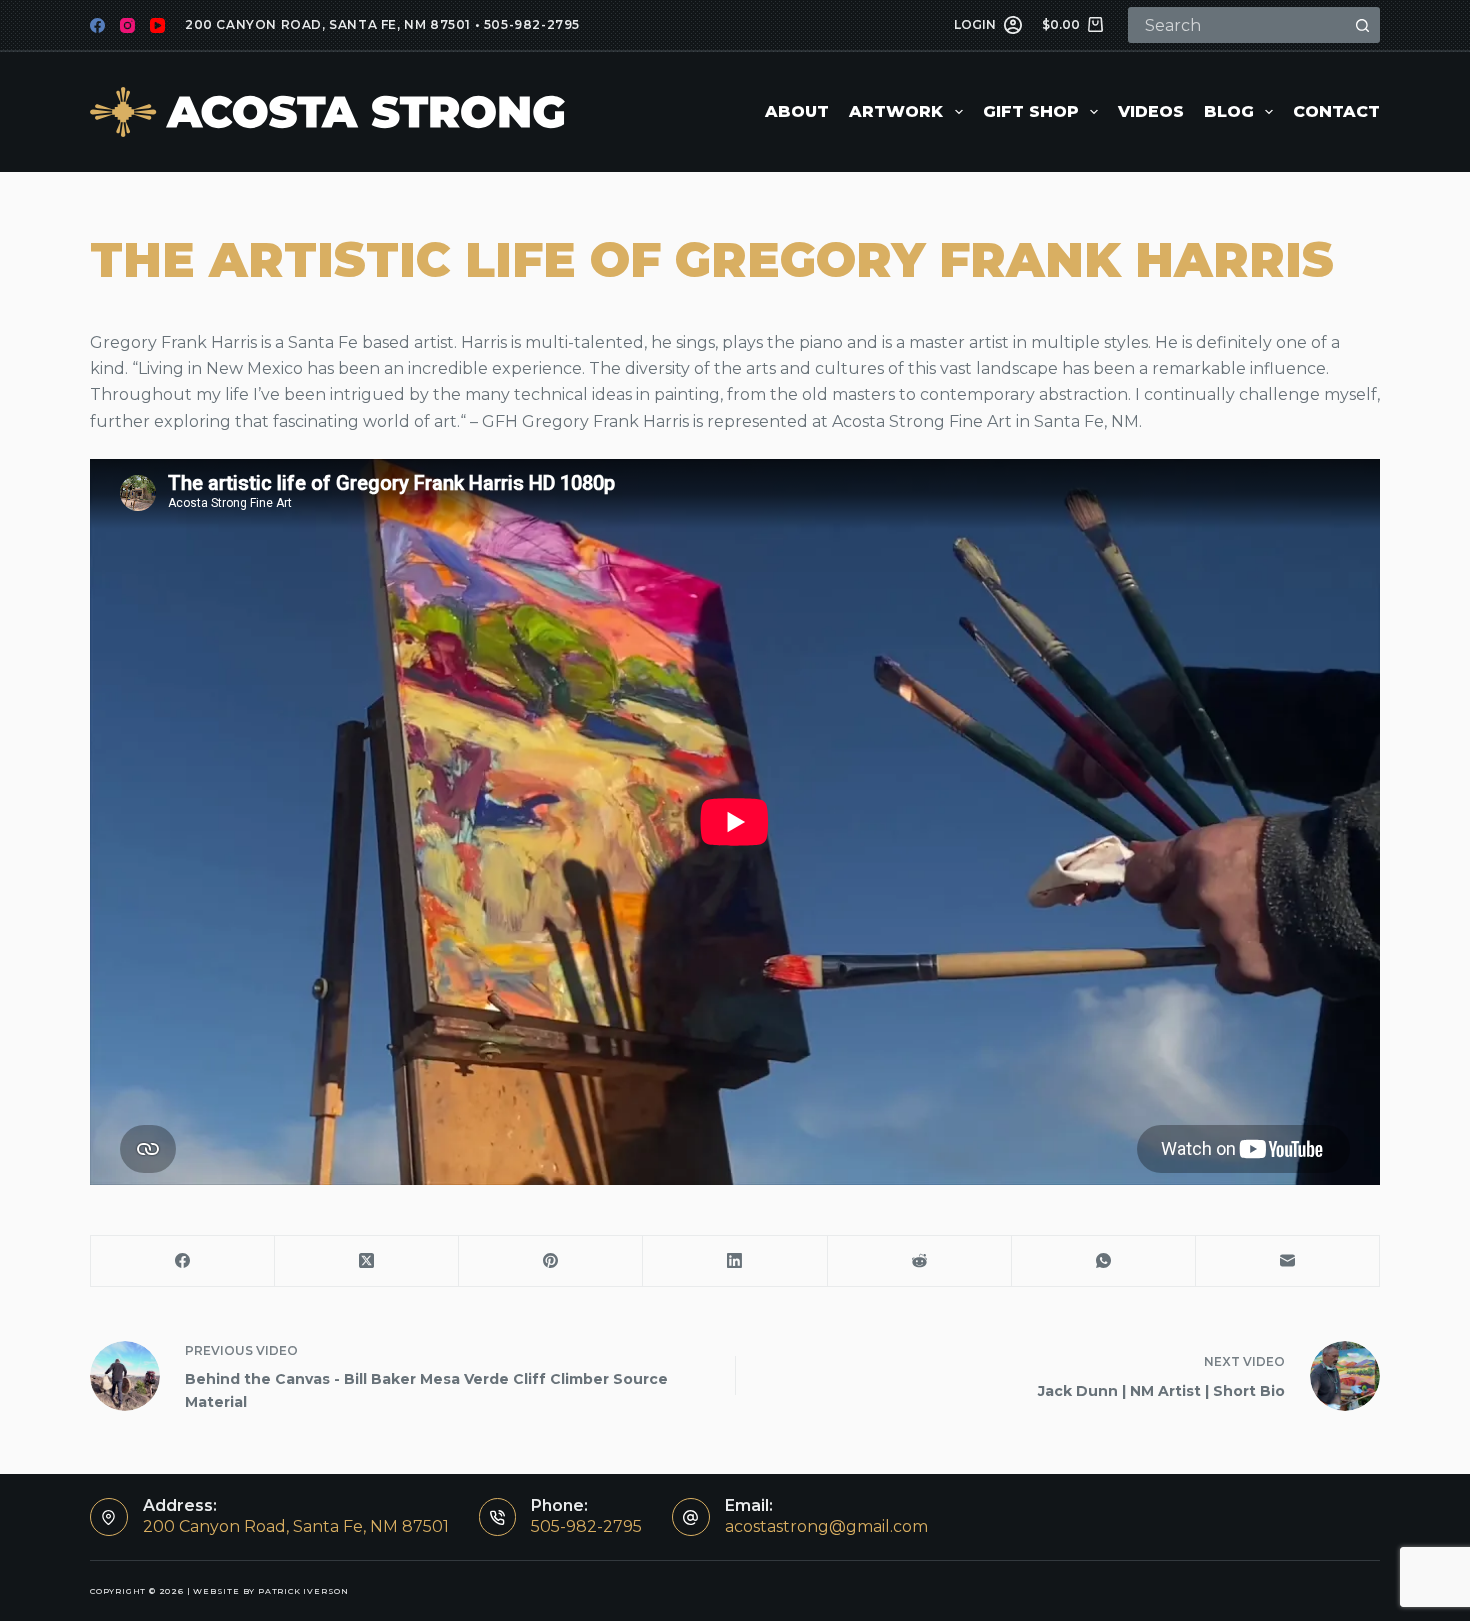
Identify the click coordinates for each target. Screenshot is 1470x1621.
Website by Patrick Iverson (271, 1591)
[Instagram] (127, 25)
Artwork (896, 111)
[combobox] (1238, 25)
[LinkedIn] (735, 1261)
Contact (1336, 111)
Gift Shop (1031, 111)
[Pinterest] (551, 1261)
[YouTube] (157, 25)
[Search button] (1362, 25)
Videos (1151, 111)
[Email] (1288, 1261)
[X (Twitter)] (367, 1261)
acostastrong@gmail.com (826, 1526)
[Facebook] (97, 25)
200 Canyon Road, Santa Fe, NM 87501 (328, 24)
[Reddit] (920, 1261)
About (797, 111)
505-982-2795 (532, 24)
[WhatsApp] (1104, 1261)
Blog (1229, 111)
